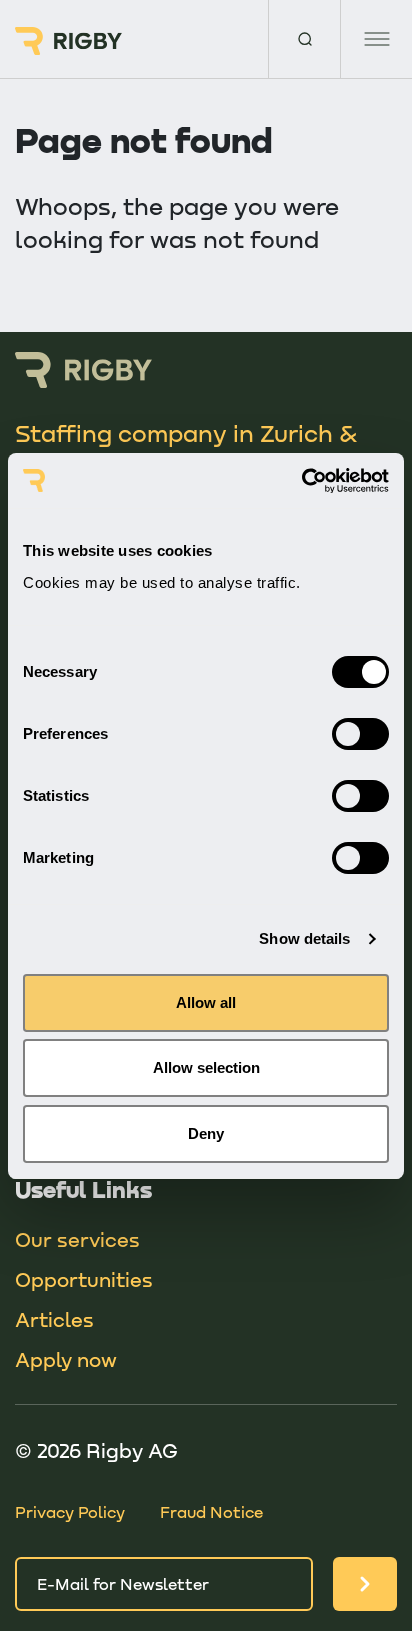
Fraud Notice (211, 1511)
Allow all (206, 1002)
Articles (54, 1319)
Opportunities (84, 1279)
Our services (77, 1239)
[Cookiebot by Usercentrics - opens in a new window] (301, 481)
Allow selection (206, 1067)
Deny (206, 1133)
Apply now (66, 1359)
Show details (304, 938)
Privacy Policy (70, 1511)
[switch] (360, 734)
